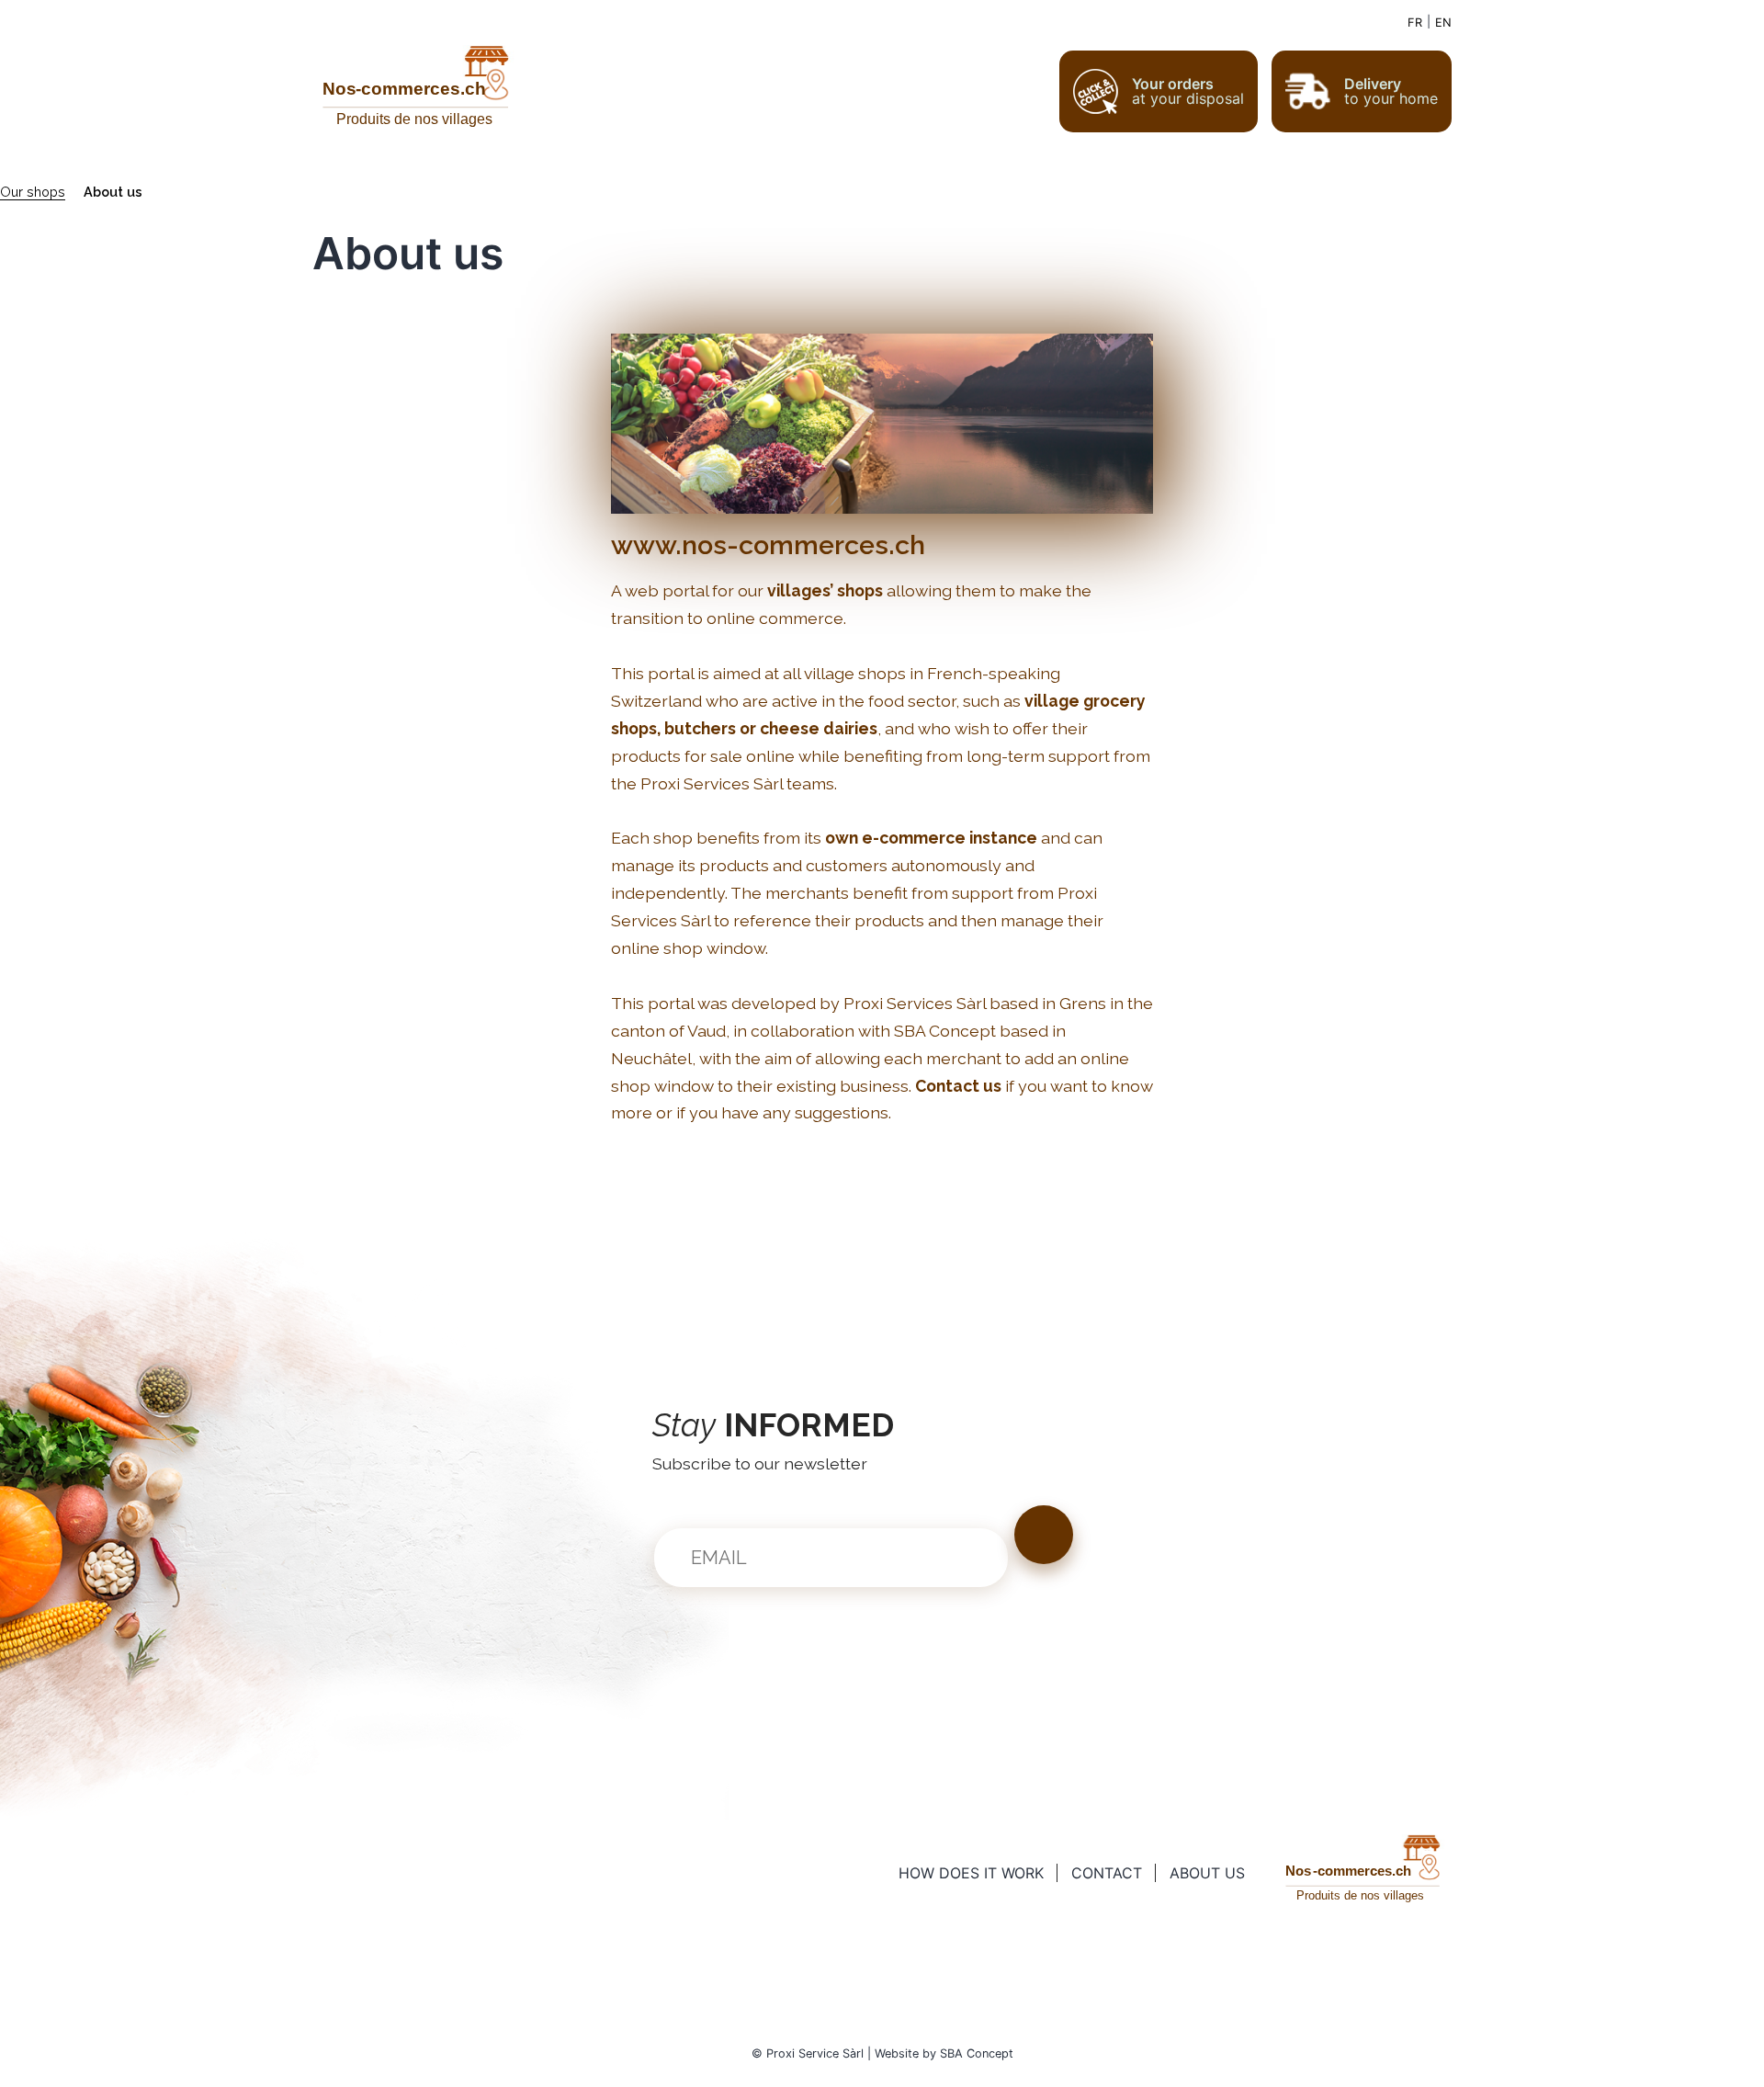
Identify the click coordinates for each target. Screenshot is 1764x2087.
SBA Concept (977, 2053)
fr (1415, 23)
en (1443, 23)
